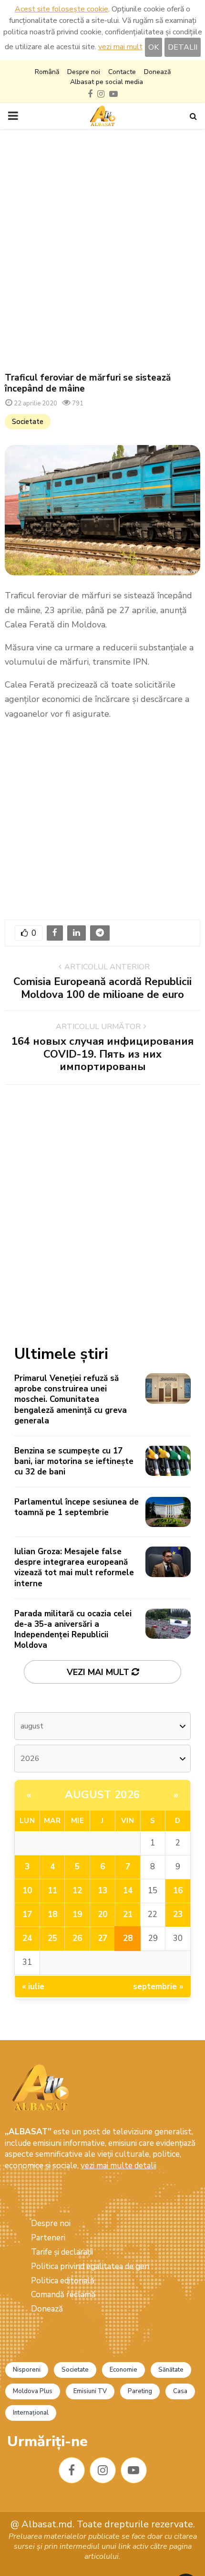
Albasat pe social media (107, 82)
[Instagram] (103, 2470)
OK (154, 47)
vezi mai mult (120, 47)
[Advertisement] (102, 251)
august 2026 (102, 1795)
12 (77, 1891)
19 (77, 1914)
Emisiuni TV (90, 2391)
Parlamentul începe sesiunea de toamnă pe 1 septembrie (77, 1507)
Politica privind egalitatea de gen (90, 2266)
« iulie (33, 1987)
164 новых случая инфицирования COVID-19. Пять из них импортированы (102, 1054)
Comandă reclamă (63, 2295)
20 (102, 1914)
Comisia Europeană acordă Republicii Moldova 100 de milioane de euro (102, 988)
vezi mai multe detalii (118, 2166)
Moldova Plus (33, 2391)
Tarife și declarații (62, 2252)
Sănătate (171, 2370)
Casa (180, 2391)
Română (47, 72)
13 (102, 1891)
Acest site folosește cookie (61, 9)
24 (27, 1938)
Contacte (122, 72)
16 (178, 1891)
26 (77, 1938)
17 (27, 1914)
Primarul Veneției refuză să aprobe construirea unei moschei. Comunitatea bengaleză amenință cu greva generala (71, 1399)
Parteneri (48, 2238)
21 (128, 1914)
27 (102, 1938)
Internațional (31, 2413)
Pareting (140, 2391)
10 (27, 1891)
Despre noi (84, 72)
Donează (157, 72)
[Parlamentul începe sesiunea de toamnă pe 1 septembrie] (168, 1512)
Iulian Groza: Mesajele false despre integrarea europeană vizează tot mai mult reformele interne (74, 1567)
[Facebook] (72, 2470)
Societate (28, 422)
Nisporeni (27, 2370)
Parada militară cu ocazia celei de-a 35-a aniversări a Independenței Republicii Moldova (73, 1629)
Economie (123, 2370)
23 (178, 1914)
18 (52, 1914)
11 (52, 1891)
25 (52, 1938)
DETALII (183, 47)
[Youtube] (134, 2470)
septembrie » (158, 1987)
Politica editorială (63, 2281)
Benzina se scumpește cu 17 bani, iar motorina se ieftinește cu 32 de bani (74, 1461)
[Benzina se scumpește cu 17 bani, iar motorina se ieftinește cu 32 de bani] (168, 1461)
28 (128, 1938)
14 (128, 1891)
